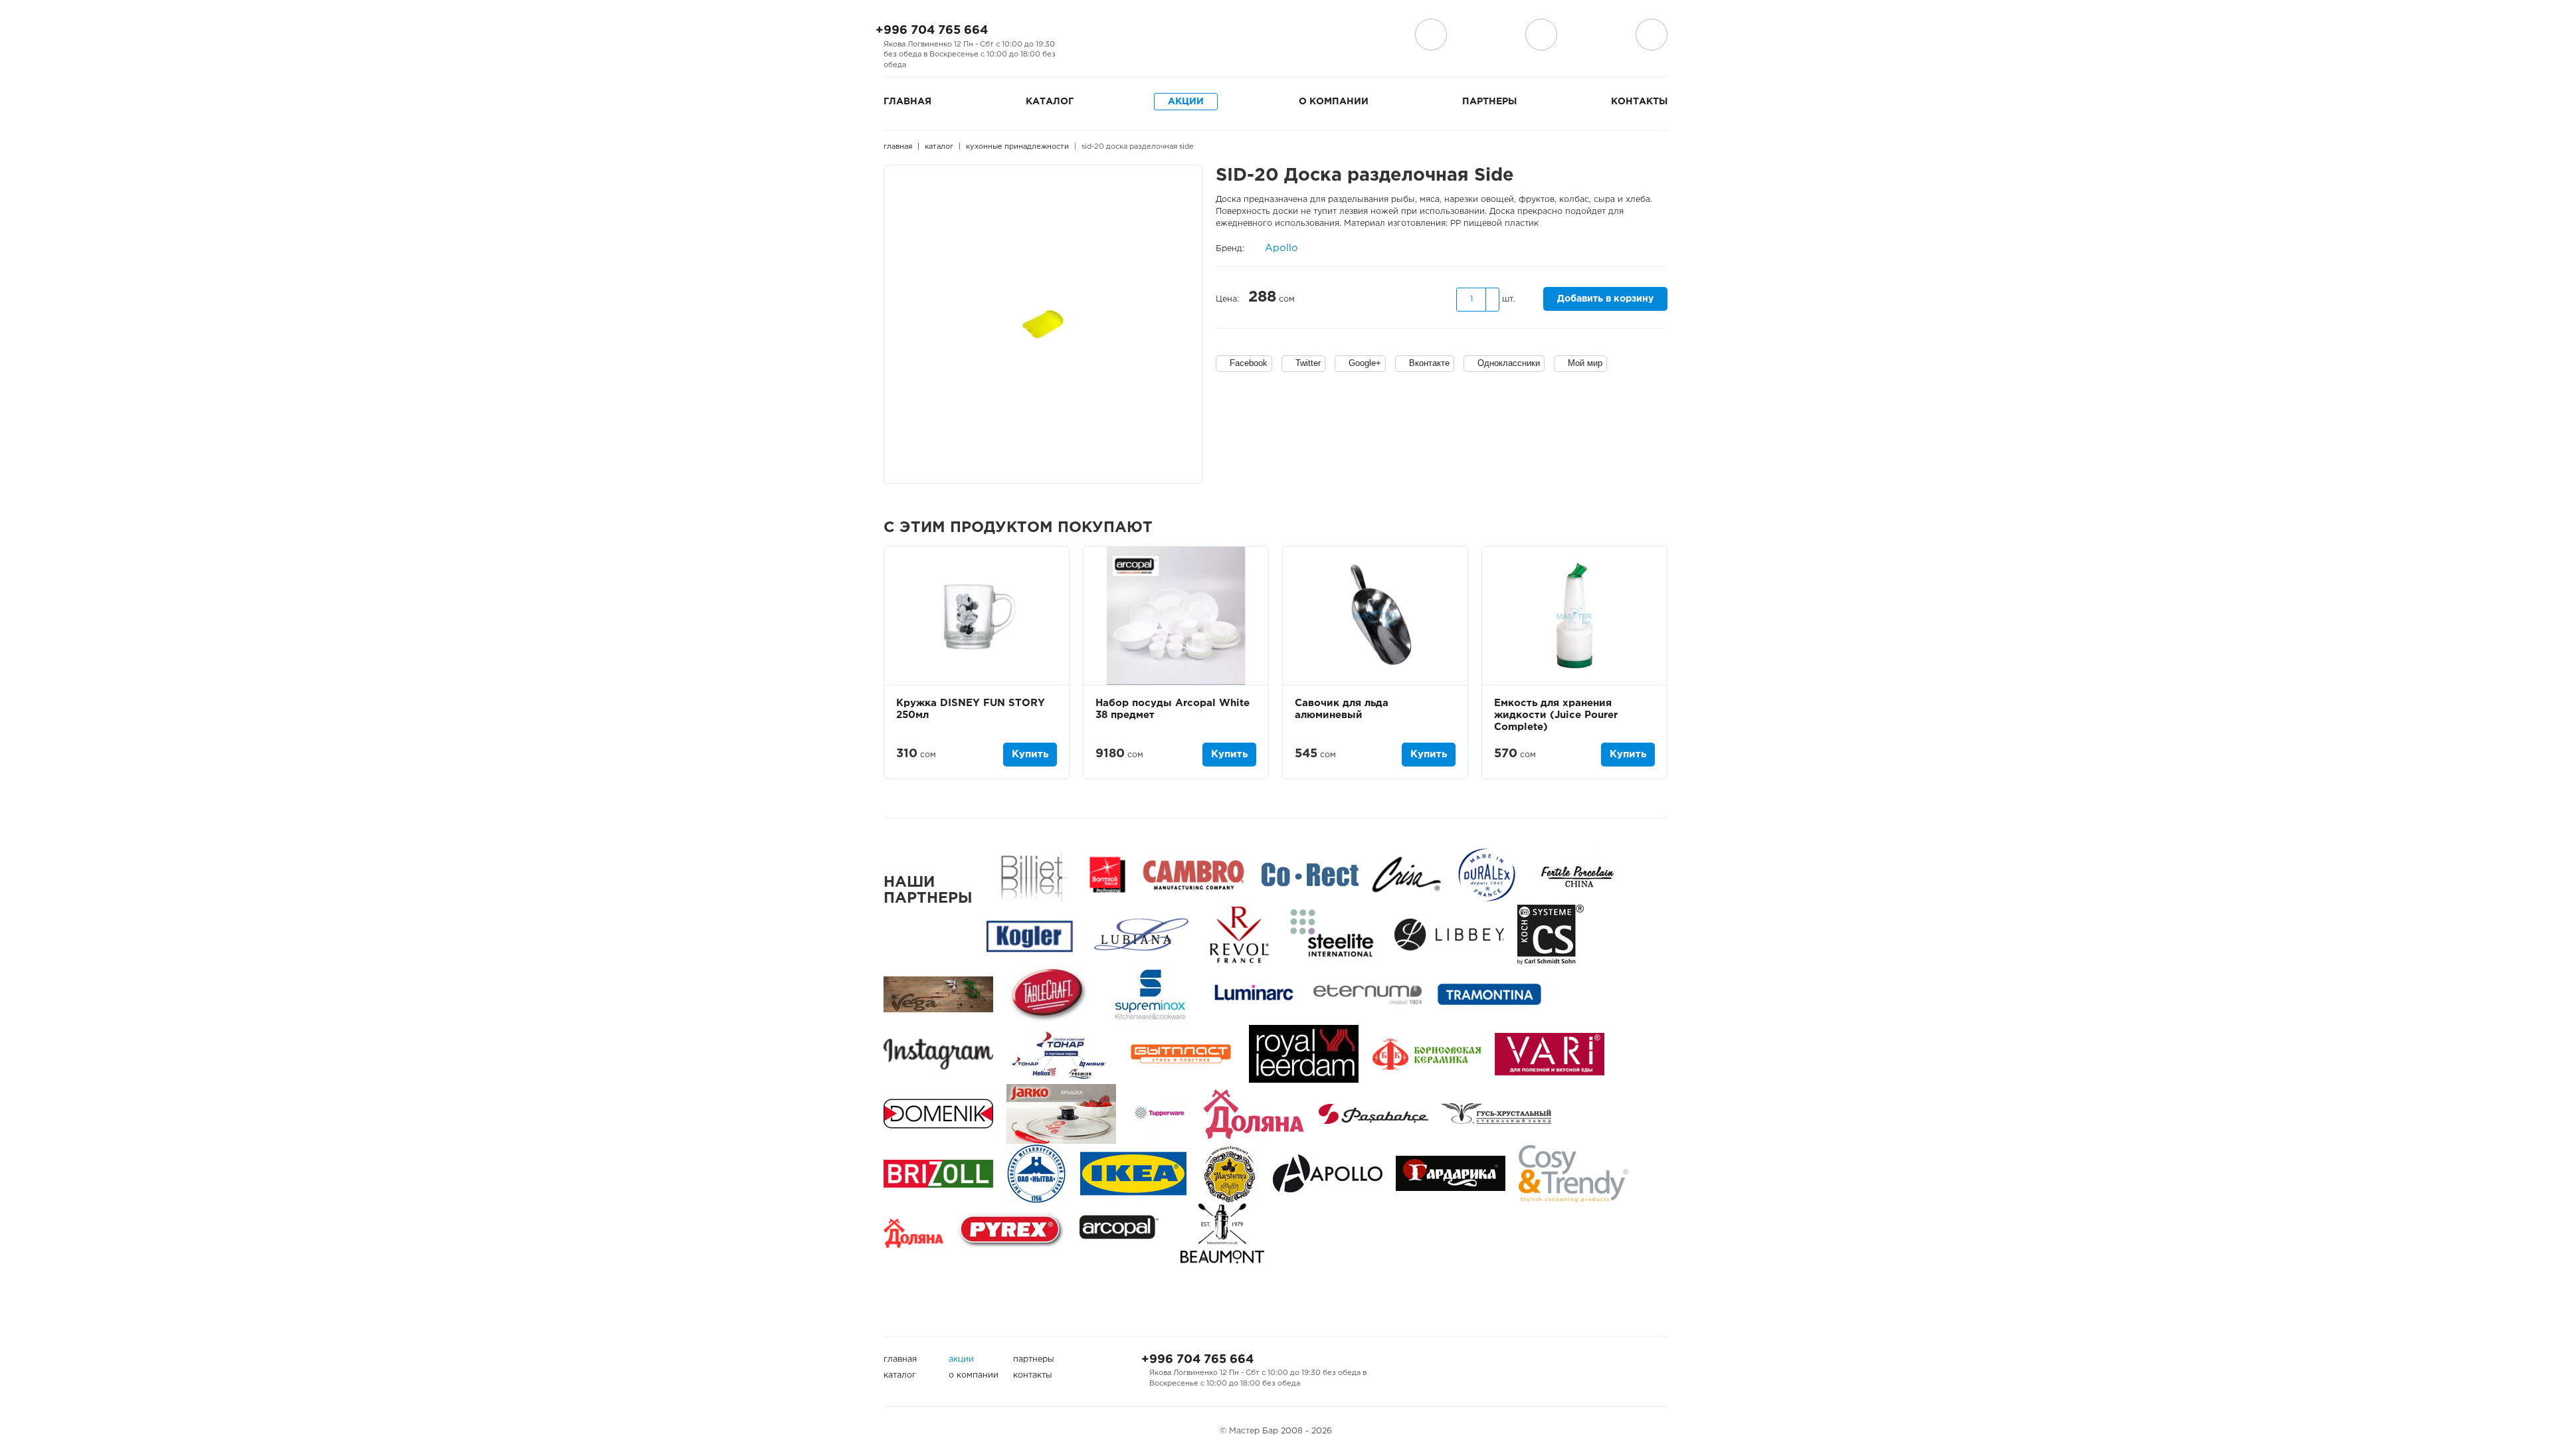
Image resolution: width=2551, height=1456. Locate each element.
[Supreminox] (1149, 994)
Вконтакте (1429, 363)
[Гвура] (1061, 1114)
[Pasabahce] (1373, 1114)
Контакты (1639, 102)
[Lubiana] (1141, 934)
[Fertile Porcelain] (1577, 874)
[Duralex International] (1486, 874)
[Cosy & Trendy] (1573, 1173)
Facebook (1249, 363)
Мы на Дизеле (1158, 35)
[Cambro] (1193, 874)
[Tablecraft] (1048, 994)
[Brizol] (938, 1173)
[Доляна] (913, 1233)
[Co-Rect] (1310, 874)
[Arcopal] (1123, 1233)
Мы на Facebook (1087, 35)
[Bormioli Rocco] (1107, 874)
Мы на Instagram (1108, 35)
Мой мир (1585, 363)
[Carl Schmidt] (1551, 934)
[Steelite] (1332, 934)
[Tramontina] (1489, 994)
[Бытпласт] (1181, 1054)
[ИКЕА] (1133, 1173)
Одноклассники (1509, 363)
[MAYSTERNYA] (1230, 1173)
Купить (1030, 754)
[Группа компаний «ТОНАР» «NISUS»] (1060, 1054)
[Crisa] (1406, 874)
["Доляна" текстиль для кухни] (1254, 1114)
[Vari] (1550, 1054)
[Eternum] (1368, 994)
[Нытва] (1037, 1173)
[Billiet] (1031, 874)
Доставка (1431, 35)
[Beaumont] (1222, 1233)
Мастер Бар (1275, 38)
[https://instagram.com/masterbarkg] (938, 1054)
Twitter (1308, 363)
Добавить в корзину (1605, 299)
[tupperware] (1159, 1114)
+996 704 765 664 (932, 31)
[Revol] (1239, 934)
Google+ (1365, 363)
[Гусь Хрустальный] (1496, 1114)
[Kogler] (1030, 934)
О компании (1334, 102)
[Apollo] (1328, 1173)
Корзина (1652, 35)
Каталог (1050, 102)
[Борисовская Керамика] (1427, 1054)
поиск (1541, 35)
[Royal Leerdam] (1304, 1054)
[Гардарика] (1451, 1173)
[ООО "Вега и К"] (938, 994)
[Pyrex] (1011, 1233)
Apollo (1281, 248)
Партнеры (1489, 102)
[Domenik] (938, 1114)
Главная (907, 102)
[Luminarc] (1254, 994)
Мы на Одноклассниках (1129, 35)
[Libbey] (1449, 934)
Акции (1186, 102)
